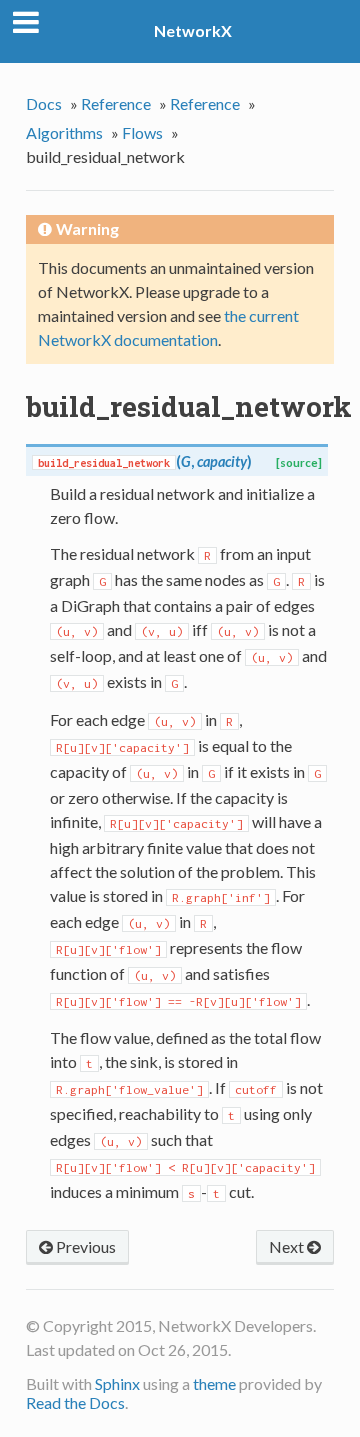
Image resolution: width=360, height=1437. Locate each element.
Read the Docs (75, 1402)
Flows (142, 132)
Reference (116, 103)
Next (288, 1246)
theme (214, 1383)
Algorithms (64, 132)
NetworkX (193, 30)
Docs (44, 103)
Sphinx (117, 1383)
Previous (84, 1246)
